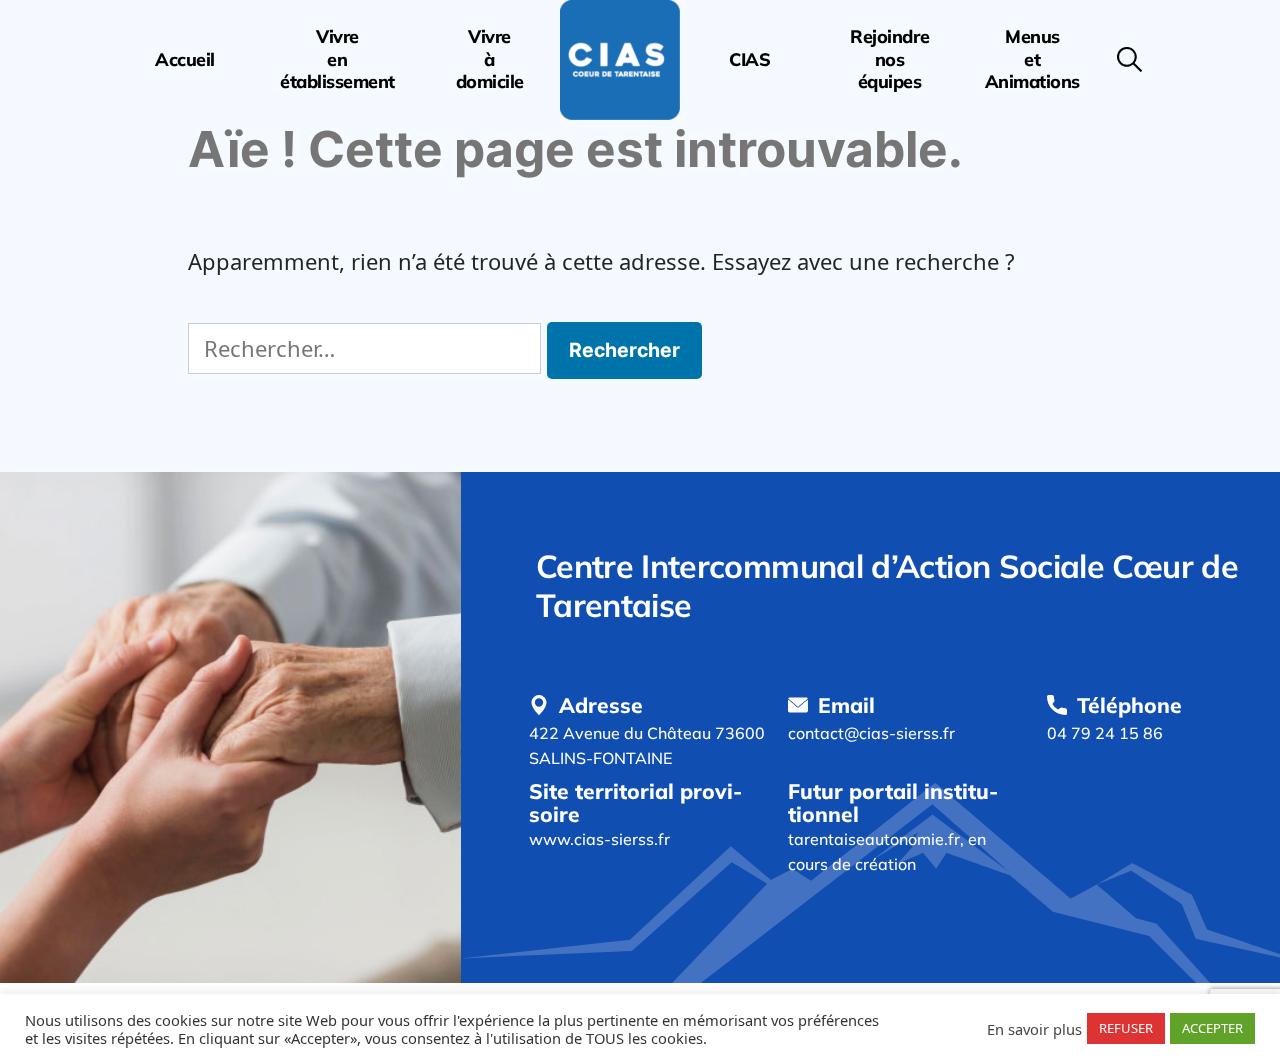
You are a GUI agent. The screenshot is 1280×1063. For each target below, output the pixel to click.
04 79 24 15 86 (1105, 733)
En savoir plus (1034, 1029)
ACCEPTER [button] (1212, 1028)
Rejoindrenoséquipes (889, 59)
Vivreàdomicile (490, 59)
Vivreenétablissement (337, 59)
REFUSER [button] (1126, 1028)
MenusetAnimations (1032, 59)
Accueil (185, 60)
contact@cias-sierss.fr (871, 733)
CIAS (749, 60)
